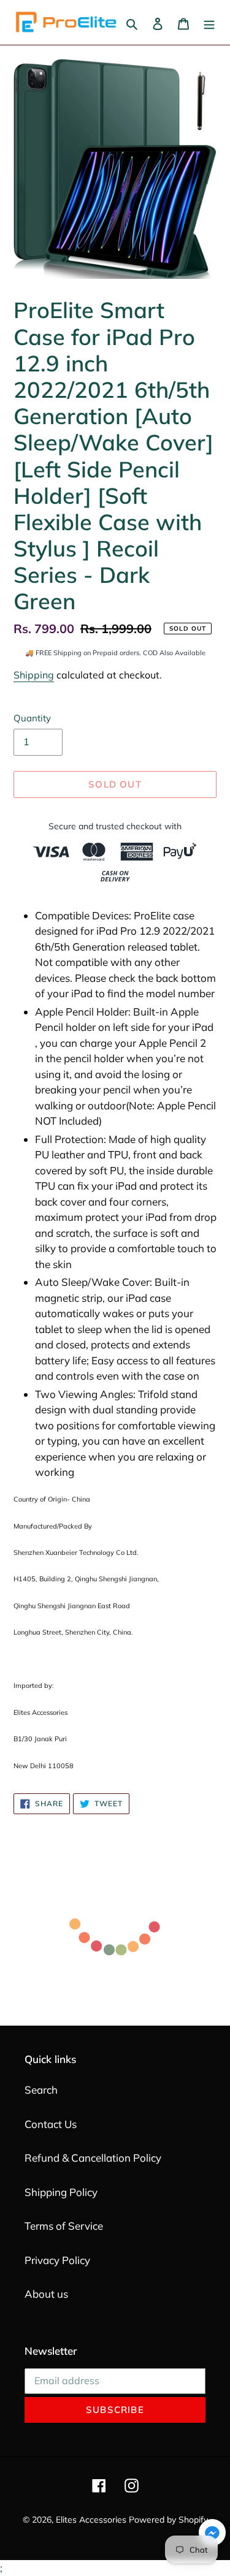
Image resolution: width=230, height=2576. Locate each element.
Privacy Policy (57, 2260)
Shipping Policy (61, 2192)
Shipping (34, 675)
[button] (212, 2535)
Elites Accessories (91, 2520)
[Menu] (209, 23)
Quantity (32, 718)
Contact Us (51, 2124)
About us (46, 2294)
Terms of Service (64, 2226)
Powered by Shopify (168, 2520)
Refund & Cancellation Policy (93, 2158)
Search (41, 2090)
